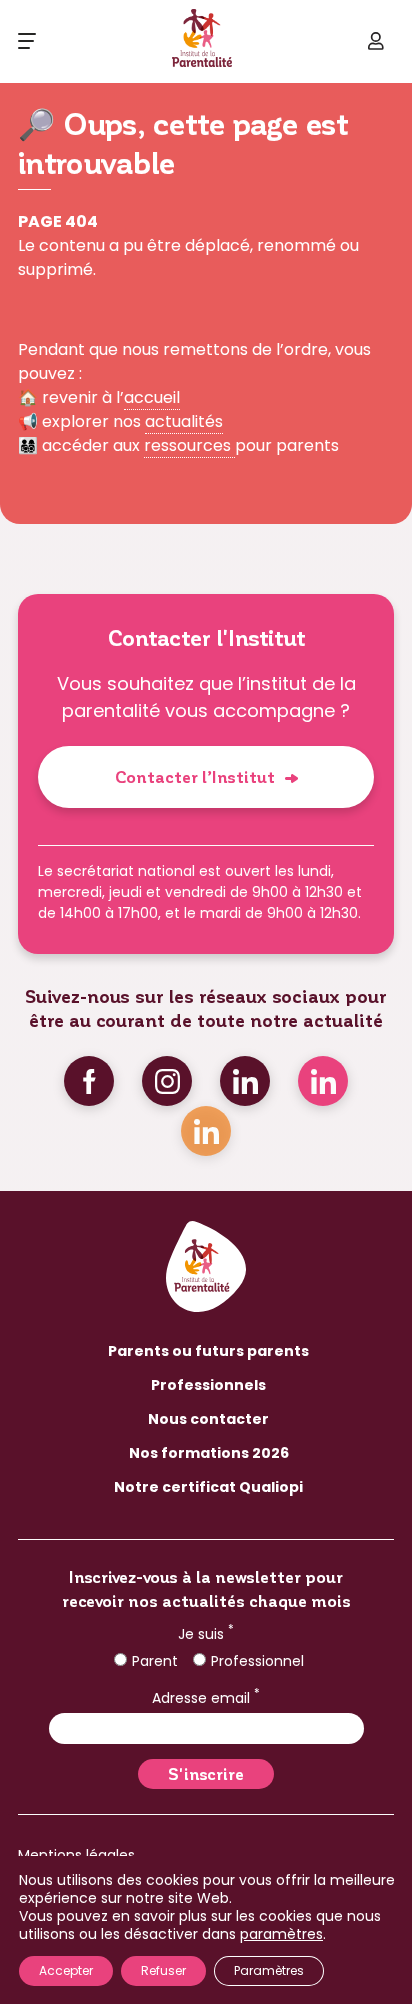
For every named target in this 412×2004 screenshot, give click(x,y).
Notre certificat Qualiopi (208, 1487)
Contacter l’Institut (195, 776)
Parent (155, 1661)
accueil (152, 397)
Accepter (66, 1970)
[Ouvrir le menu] (27, 41)
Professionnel (257, 1661)
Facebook (89, 1081)
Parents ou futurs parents (208, 1351)
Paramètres (269, 1970)
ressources (189, 445)
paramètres (281, 1934)
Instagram (167, 1081)
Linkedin (245, 1081)
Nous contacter (208, 1419)
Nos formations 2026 (209, 1453)
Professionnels (208, 1385)
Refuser (163, 1970)
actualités (184, 421)
